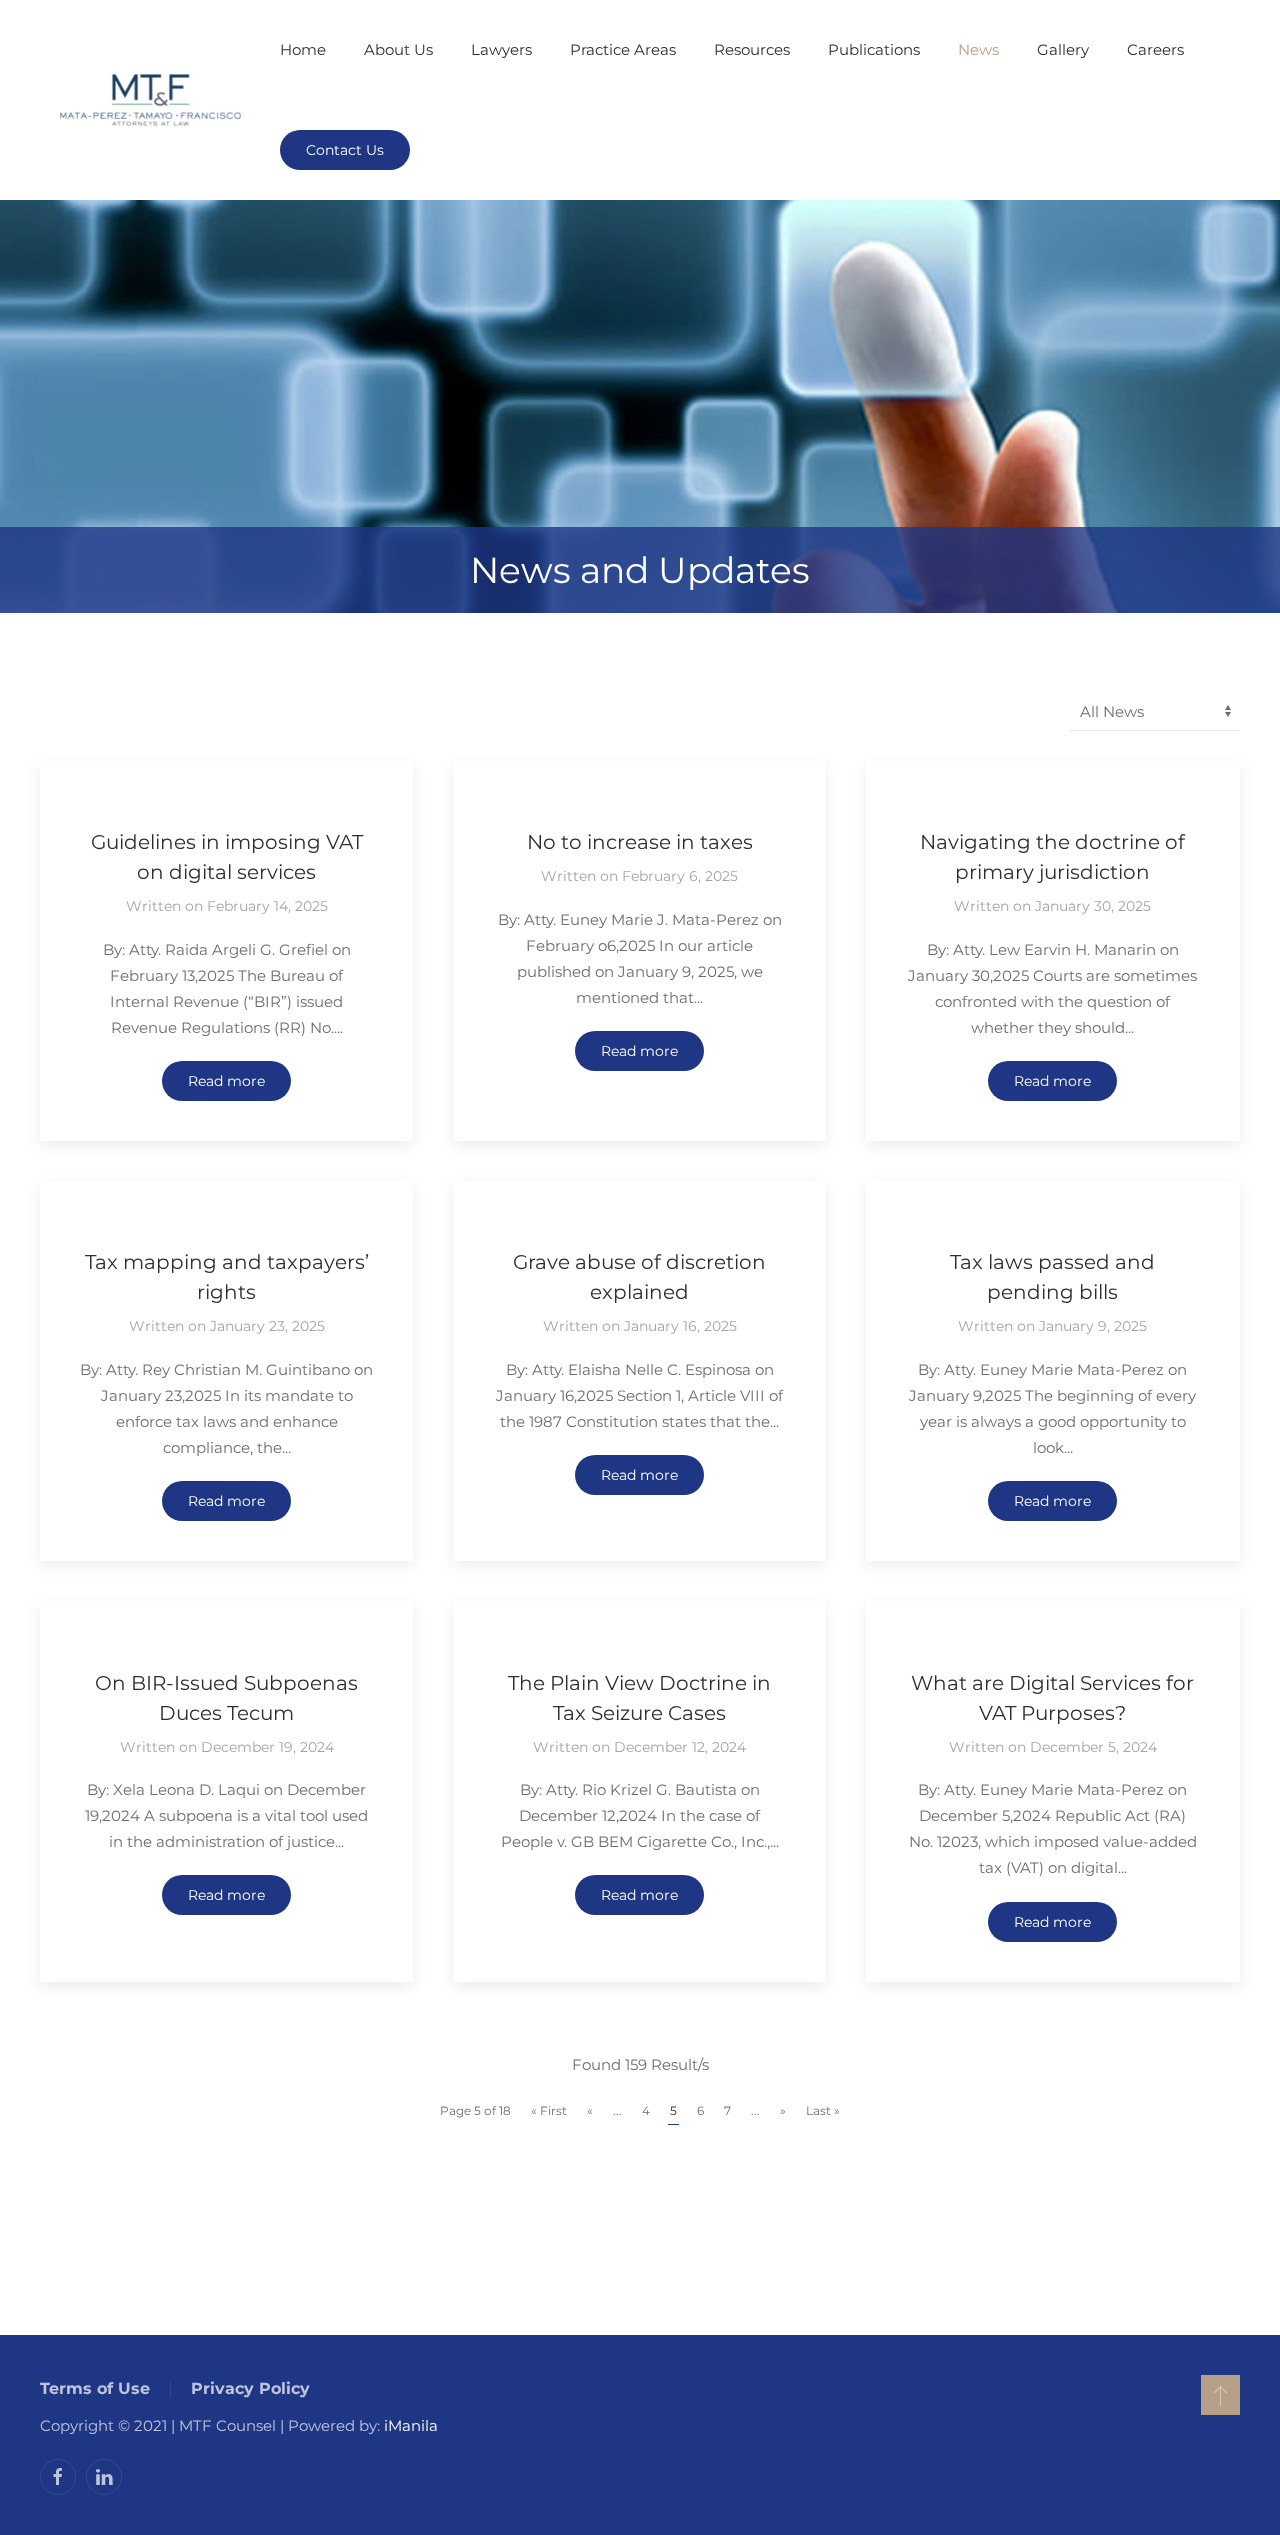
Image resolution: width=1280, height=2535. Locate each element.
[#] (1220, 2395)
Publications (874, 49)
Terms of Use (95, 2388)
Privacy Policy (250, 2388)
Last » (823, 2110)
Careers (1155, 49)
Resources (752, 49)
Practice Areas (623, 49)
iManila (411, 2425)
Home (303, 49)
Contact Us (345, 150)
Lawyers (501, 49)
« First (549, 2110)
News (978, 49)
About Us (398, 49)
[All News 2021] (1155, 712)
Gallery (1063, 49)
